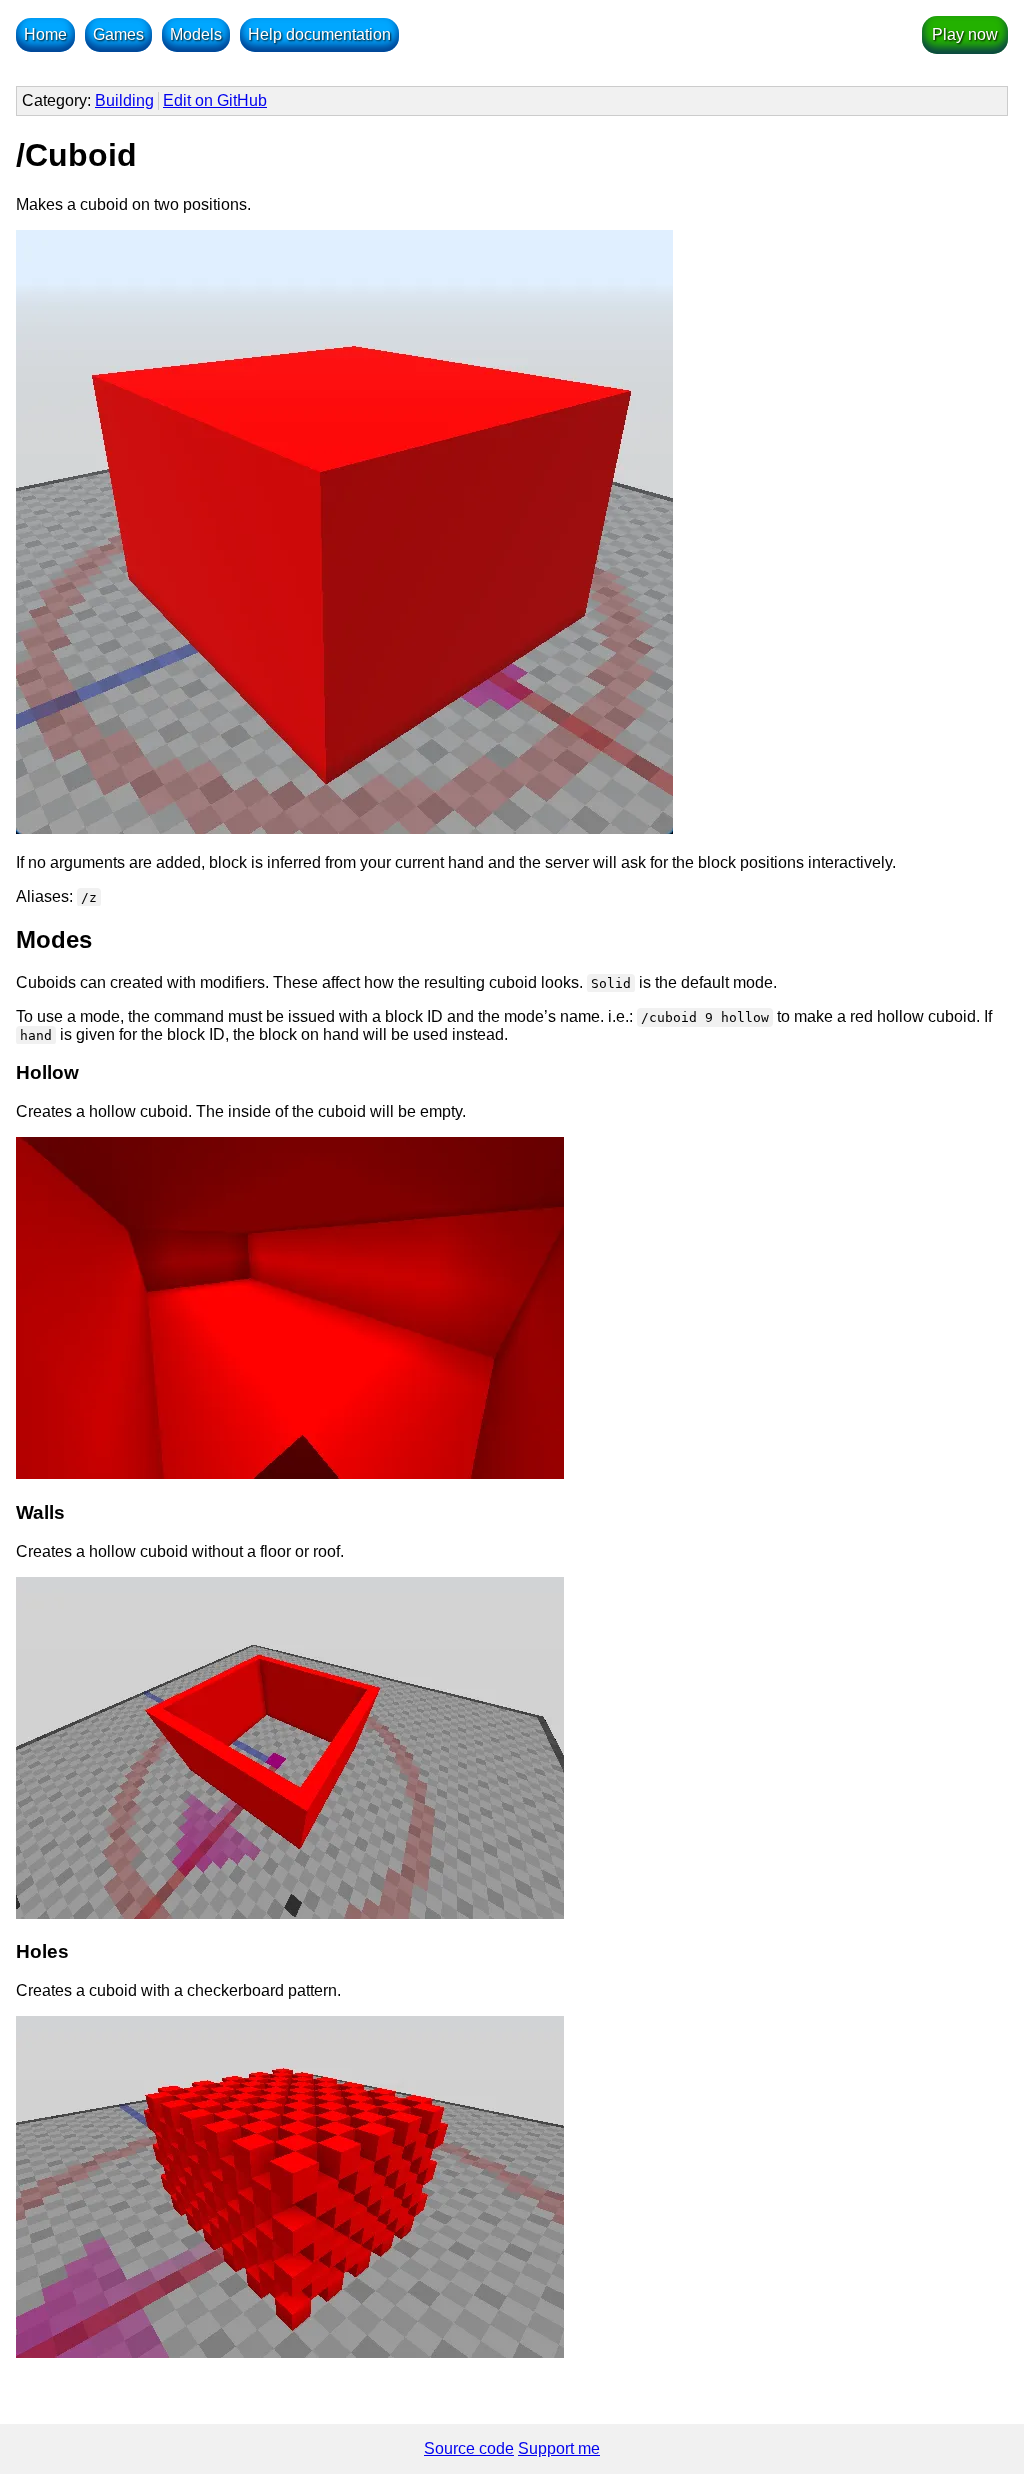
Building (124, 100)
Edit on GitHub (215, 100)
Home (45, 34)
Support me (559, 2448)
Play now (965, 34)
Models (196, 34)
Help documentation (319, 34)
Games (118, 34)
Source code (469, 2448)
